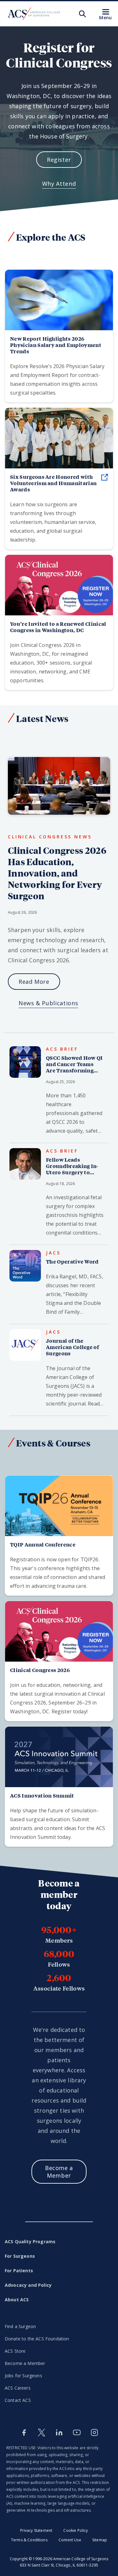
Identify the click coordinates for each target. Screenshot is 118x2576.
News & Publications (48, 1003)
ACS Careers (18, 2388)
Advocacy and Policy (28, 2285)
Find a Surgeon (20, 2326)
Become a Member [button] (59, 2172)
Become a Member (25, 2363)
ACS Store (15, 2351)
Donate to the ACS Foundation (37, 2339)
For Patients (19, 2271)
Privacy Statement (36, 2530)
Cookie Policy (76, 2530)
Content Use (70, 2540)
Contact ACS (18, 2400)
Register (59, 160)
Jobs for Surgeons (23, 2376)
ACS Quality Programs (30, 2242)
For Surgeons (20, 2256)
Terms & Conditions (29, 2540)
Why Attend (59, 184)
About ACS (17, 2300)
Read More (34, 982)
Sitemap (100, 2540)
